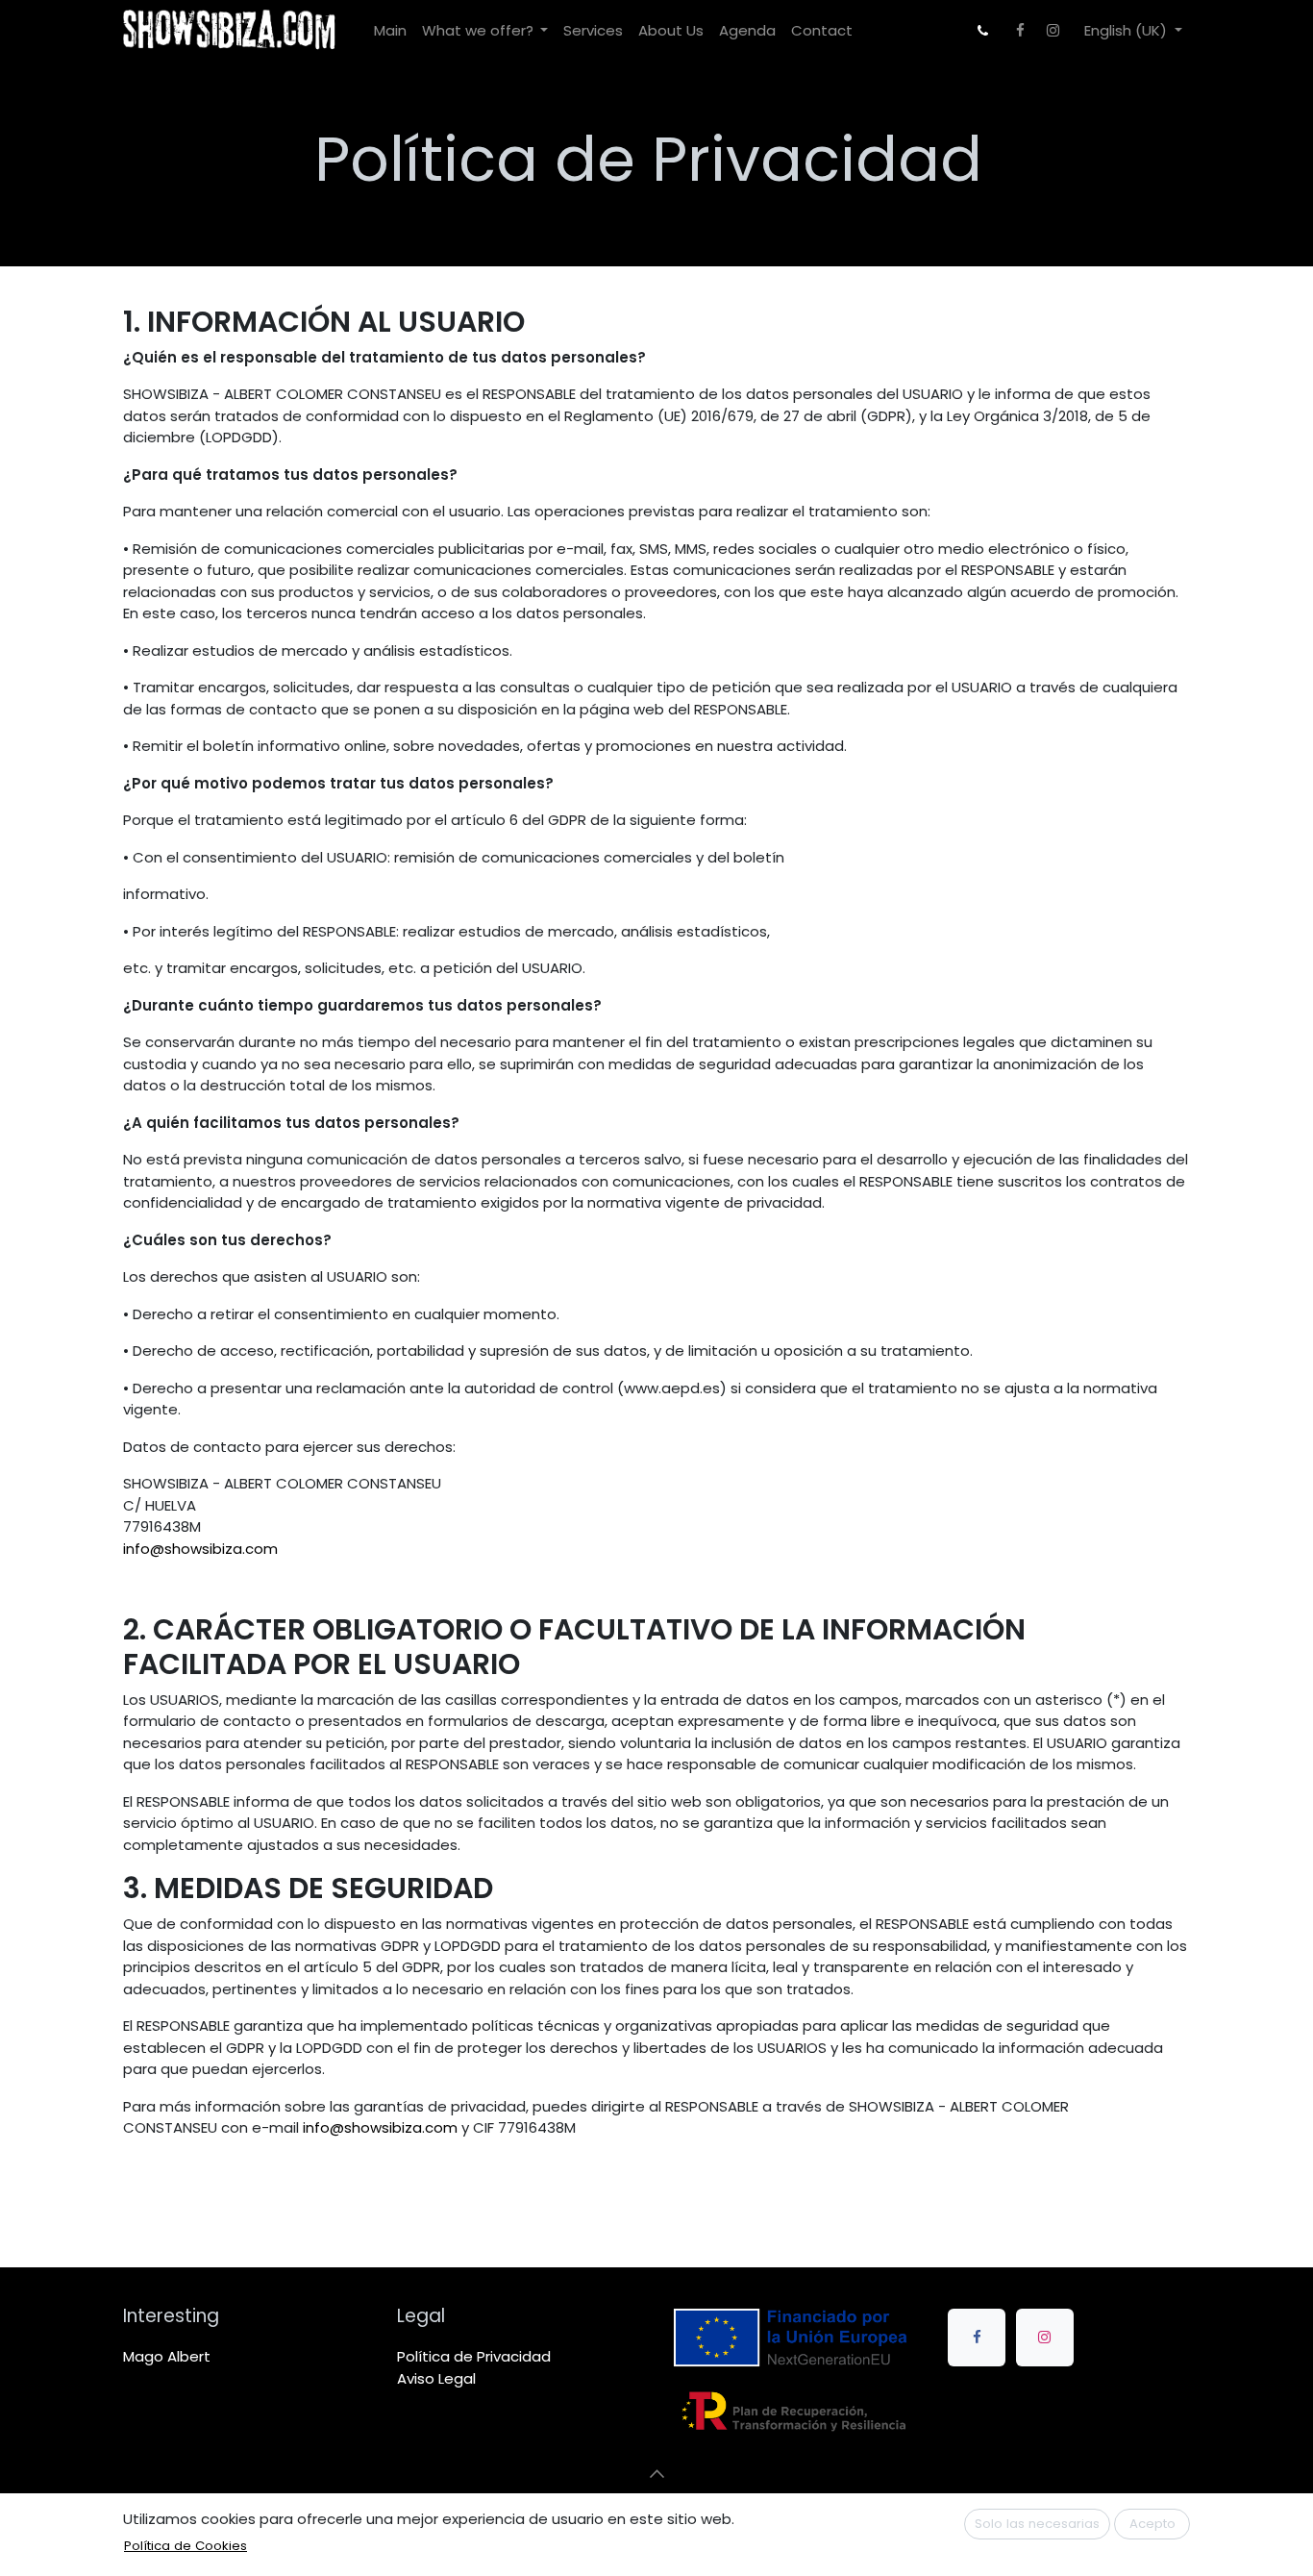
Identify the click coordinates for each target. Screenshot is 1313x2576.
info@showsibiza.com (200, 1549)
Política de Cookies (186, 2546)
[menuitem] (390, 31)
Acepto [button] (1152, 2524)
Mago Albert (167, 2356)
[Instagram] (1053, 31)
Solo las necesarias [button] (1037, 2524)
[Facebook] (1020, 31)
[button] (656, 2473)
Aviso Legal (436, 2378)
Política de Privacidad (474, 2356)
